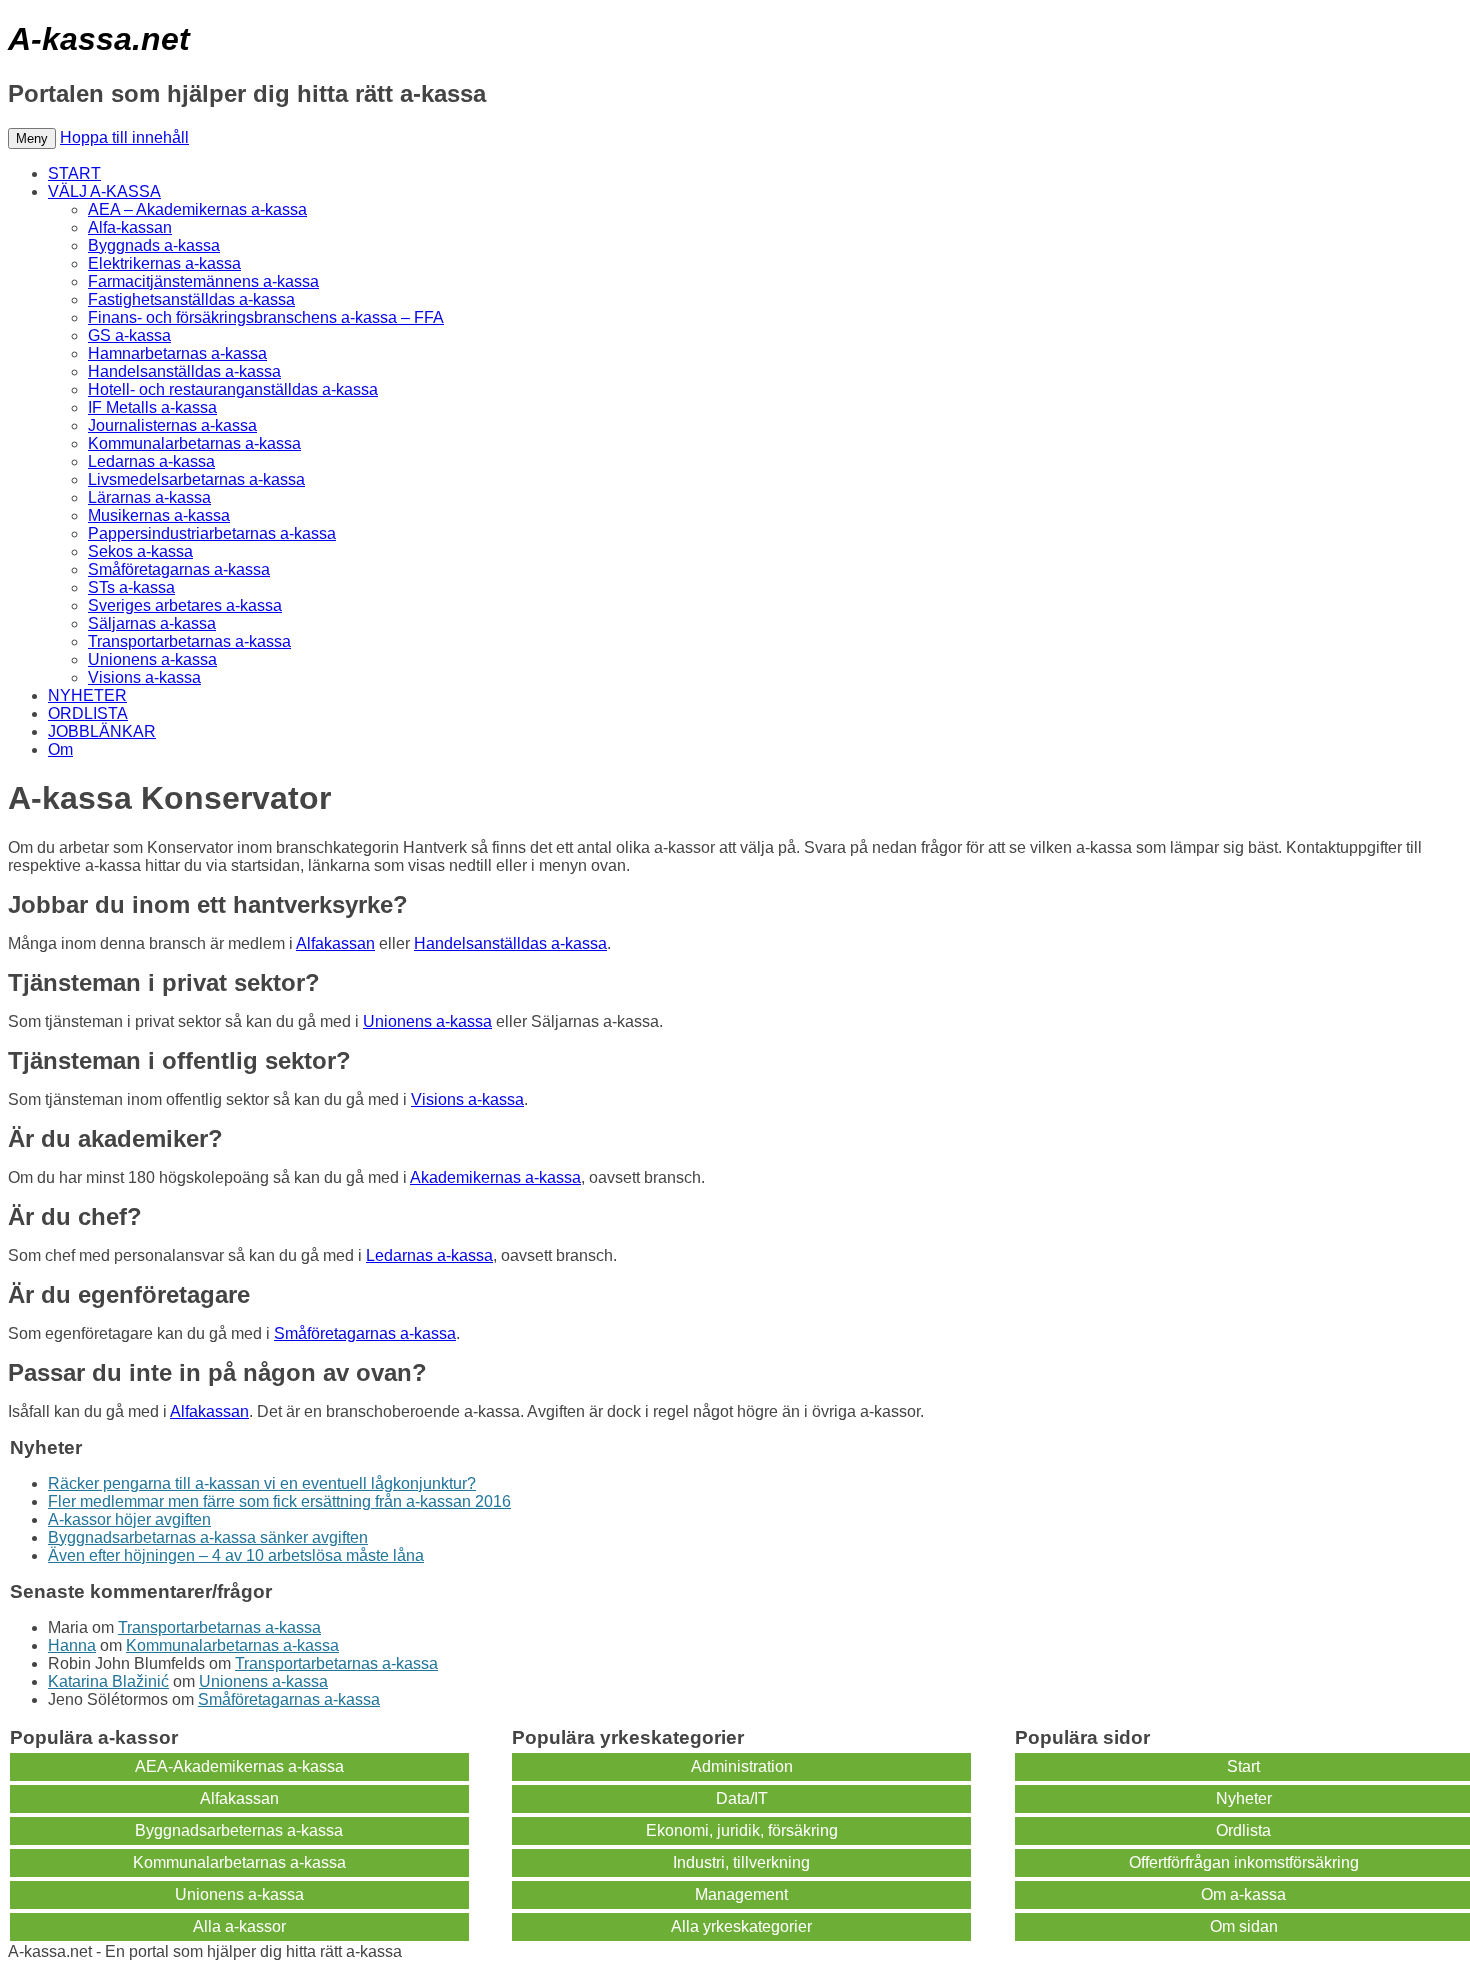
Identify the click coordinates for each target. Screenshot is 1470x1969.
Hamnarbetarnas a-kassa (177, 353)
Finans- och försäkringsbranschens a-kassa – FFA (266, 317)
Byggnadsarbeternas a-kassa (239, 1830)
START (74, 173)
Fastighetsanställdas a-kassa (191, 299)
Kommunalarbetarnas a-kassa (194, 443)
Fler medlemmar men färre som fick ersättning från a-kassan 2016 (279, 1501)
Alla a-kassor (239, 1926)
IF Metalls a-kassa (152, 407)
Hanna (72, 1645)
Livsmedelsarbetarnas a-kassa (196, 479)
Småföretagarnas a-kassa (179, 569)
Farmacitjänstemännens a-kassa (203, 281)
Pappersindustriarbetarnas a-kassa (212, 533)
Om (60, 749)
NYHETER (87, 695)
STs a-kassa (131, 587)
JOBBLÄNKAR (102, 731)
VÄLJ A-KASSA (104, 191)
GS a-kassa (129, 335)
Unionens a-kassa (152, 659)
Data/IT (742, 1798)
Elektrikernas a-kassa (164, 263)
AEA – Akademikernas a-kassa (197, 209)
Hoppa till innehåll (124, 137)
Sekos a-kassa (140, 551)
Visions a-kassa (144, 677)
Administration (742, 1766)
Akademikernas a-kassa (495, 1177)
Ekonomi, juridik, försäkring (742, 1830)
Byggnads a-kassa (154, 245)
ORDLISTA (88, 713)
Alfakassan (335, 943)
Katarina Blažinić (108, 1681)
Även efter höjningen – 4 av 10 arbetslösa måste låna (236, 1555)
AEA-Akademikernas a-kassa (239, 1766)
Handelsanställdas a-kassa (184, 371)
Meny (32, 138)
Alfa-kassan (130, 227)
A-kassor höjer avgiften (129, 1519)
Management (741, 1894)
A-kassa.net (99, 39)
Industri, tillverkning (741, 1862)
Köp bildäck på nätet (478, 1951)
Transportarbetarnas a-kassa (189, 641)
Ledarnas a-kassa (151, 461)
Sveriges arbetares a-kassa (185, 605)
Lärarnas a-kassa (149, 497)
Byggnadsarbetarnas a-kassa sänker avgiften (208, 1537)
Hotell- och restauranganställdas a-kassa (233, 389)
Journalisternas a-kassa (172, 425)
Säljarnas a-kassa (152, 623)
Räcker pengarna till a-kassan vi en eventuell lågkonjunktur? (262, 1483)
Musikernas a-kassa (159, 515)
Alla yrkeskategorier (741, 1926)
